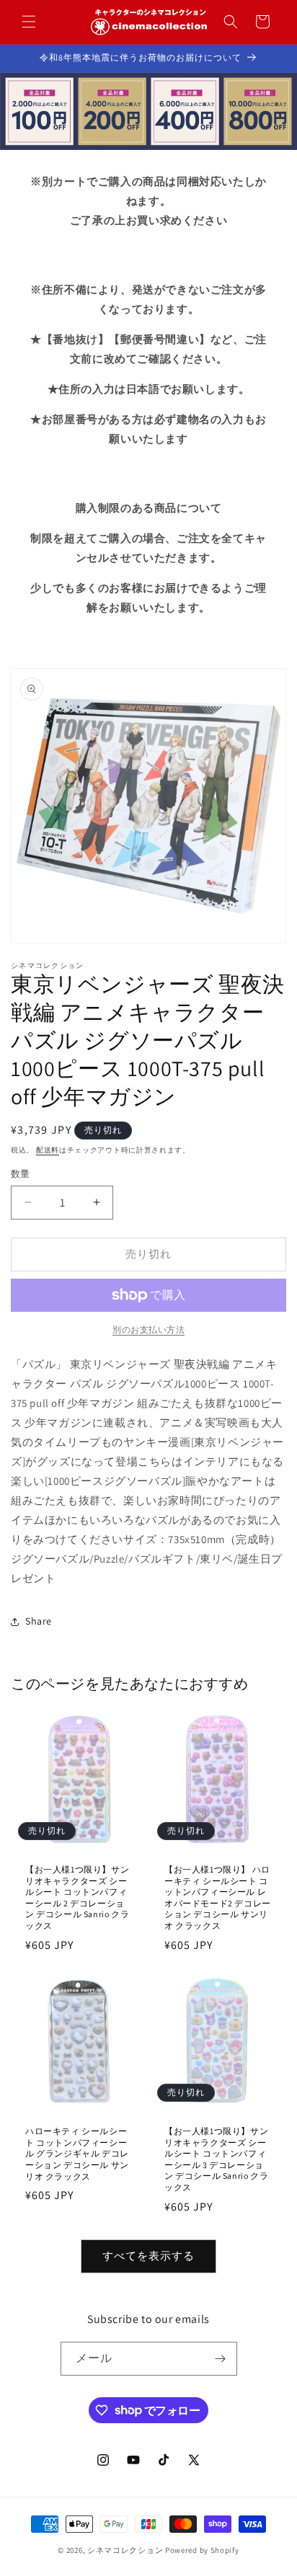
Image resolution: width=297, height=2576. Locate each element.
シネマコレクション (125, 2550)
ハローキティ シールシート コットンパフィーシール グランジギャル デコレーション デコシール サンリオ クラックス (77, 2153)
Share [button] (39, 1621)
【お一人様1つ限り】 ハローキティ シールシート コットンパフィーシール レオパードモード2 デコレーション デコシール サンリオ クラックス (218, 1897)
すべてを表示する (148, 2256)
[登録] (221, 2359)
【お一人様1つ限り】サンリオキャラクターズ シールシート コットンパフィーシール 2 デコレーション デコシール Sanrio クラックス (77, 1897)
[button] (29, 22)
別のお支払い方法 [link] (148, 1329)
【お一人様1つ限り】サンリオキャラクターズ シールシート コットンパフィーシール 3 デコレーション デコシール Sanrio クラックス (216, 2159)
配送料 (48, 1150)
